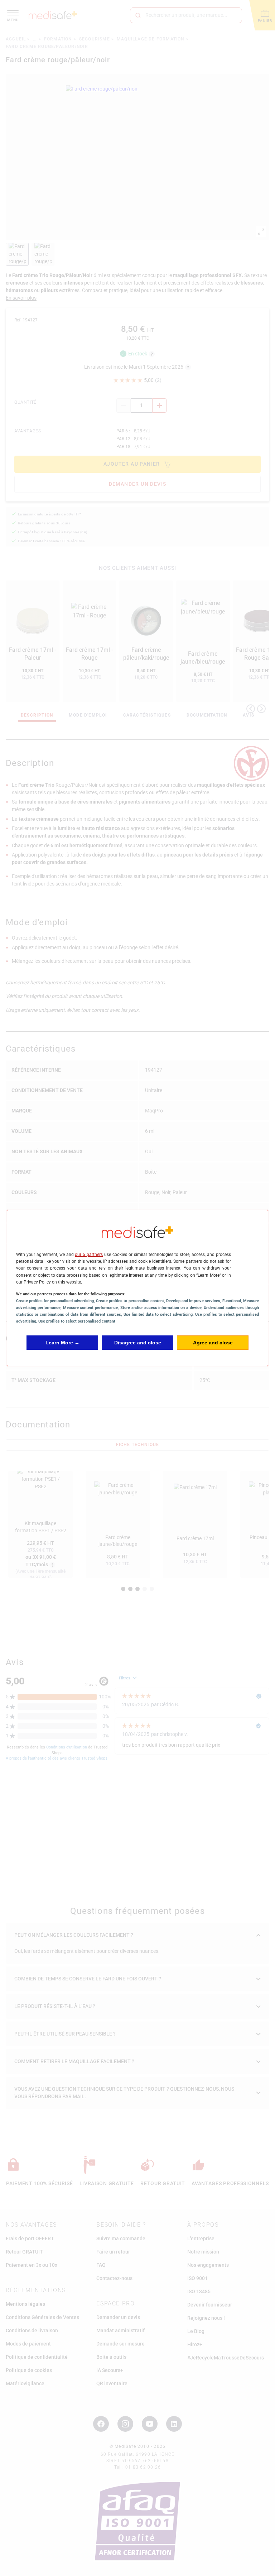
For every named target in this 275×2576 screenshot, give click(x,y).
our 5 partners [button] (89, 1255)
